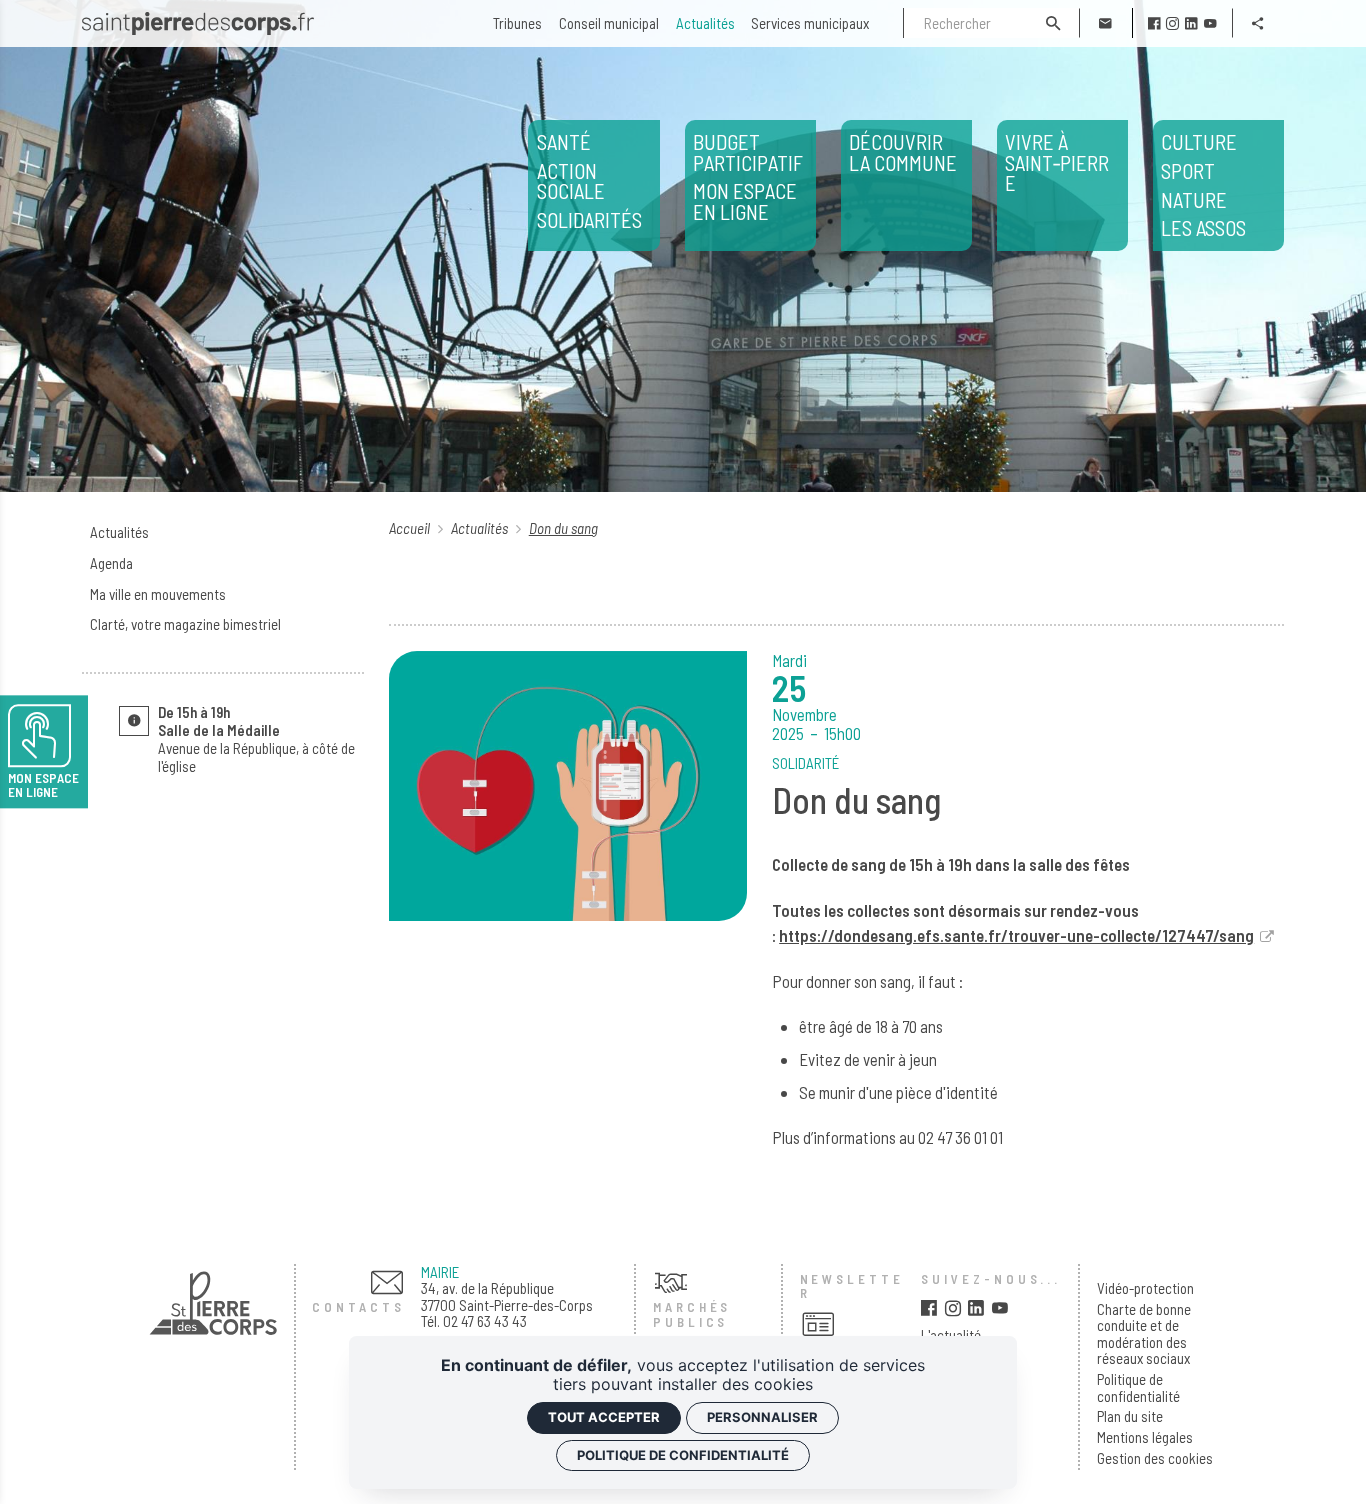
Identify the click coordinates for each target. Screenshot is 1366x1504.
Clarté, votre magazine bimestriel (185, 624)
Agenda (111, 563)
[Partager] (1258, 23)
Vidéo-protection (1145, 1288)
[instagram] (1172, 23)
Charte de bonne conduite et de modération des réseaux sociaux (1144, 1334)
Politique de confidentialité (1138, 1387)
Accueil (411, 528)
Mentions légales (1145, 1437)
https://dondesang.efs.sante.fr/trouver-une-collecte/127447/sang (1016, 935)
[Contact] (1105, 23)
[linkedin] (1191, 23)
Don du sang (563, 528)
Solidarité (805, 763)
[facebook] (1154, 23)
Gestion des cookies (1155, 1458)
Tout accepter (604, 1417)
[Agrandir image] (568, 786)
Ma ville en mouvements (158, 594)
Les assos (1203, 185)
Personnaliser (762, 1417)
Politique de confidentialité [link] (683, 1455)
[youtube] (1210, 23)
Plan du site (1130, 1416)
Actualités (119, 532)
